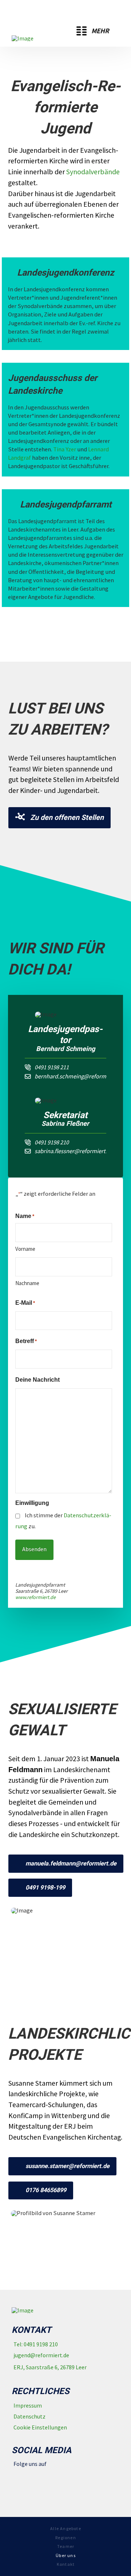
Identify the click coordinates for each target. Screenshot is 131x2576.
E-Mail (25, 1303)
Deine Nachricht (37, 1380)
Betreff (26, 1341)
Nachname (27, 1283)
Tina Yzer (65, 449)
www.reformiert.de (35, 1597)
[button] (93, 31)
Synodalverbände (93, 172)
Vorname (25, 1249)
